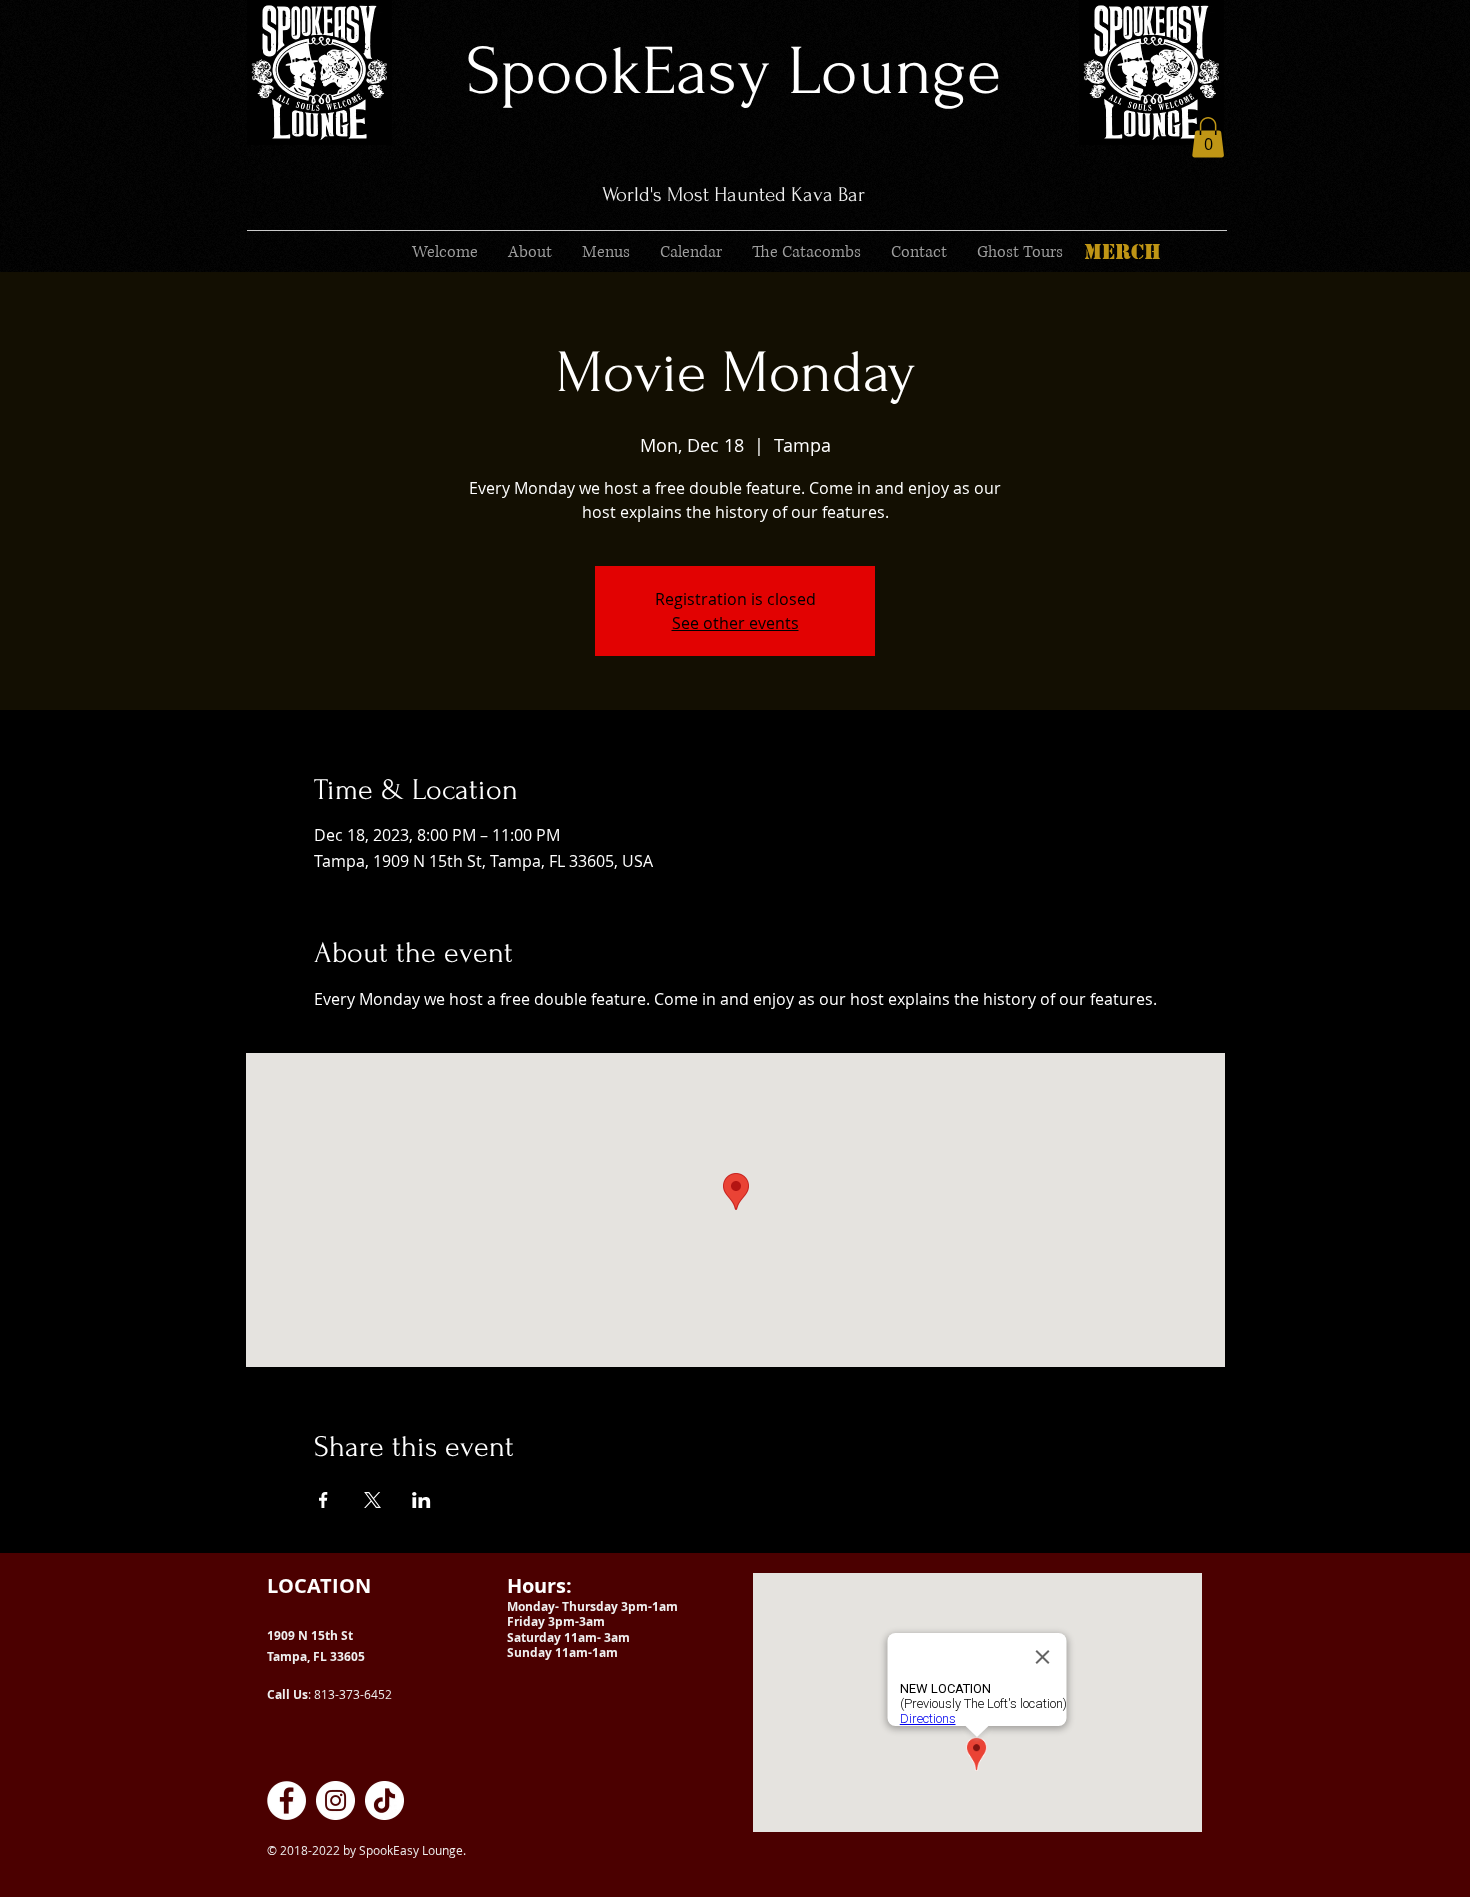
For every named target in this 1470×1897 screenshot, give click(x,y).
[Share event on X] (372, 1500)
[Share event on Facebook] (323, 1500)
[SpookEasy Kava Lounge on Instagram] (335, 1800)
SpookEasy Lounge (733, 71)
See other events (735, 623)
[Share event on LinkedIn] (421, 1500)
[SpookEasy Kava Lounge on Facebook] (286, 1800)
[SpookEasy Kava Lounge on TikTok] (384, 1800)
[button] (1208, 137)
